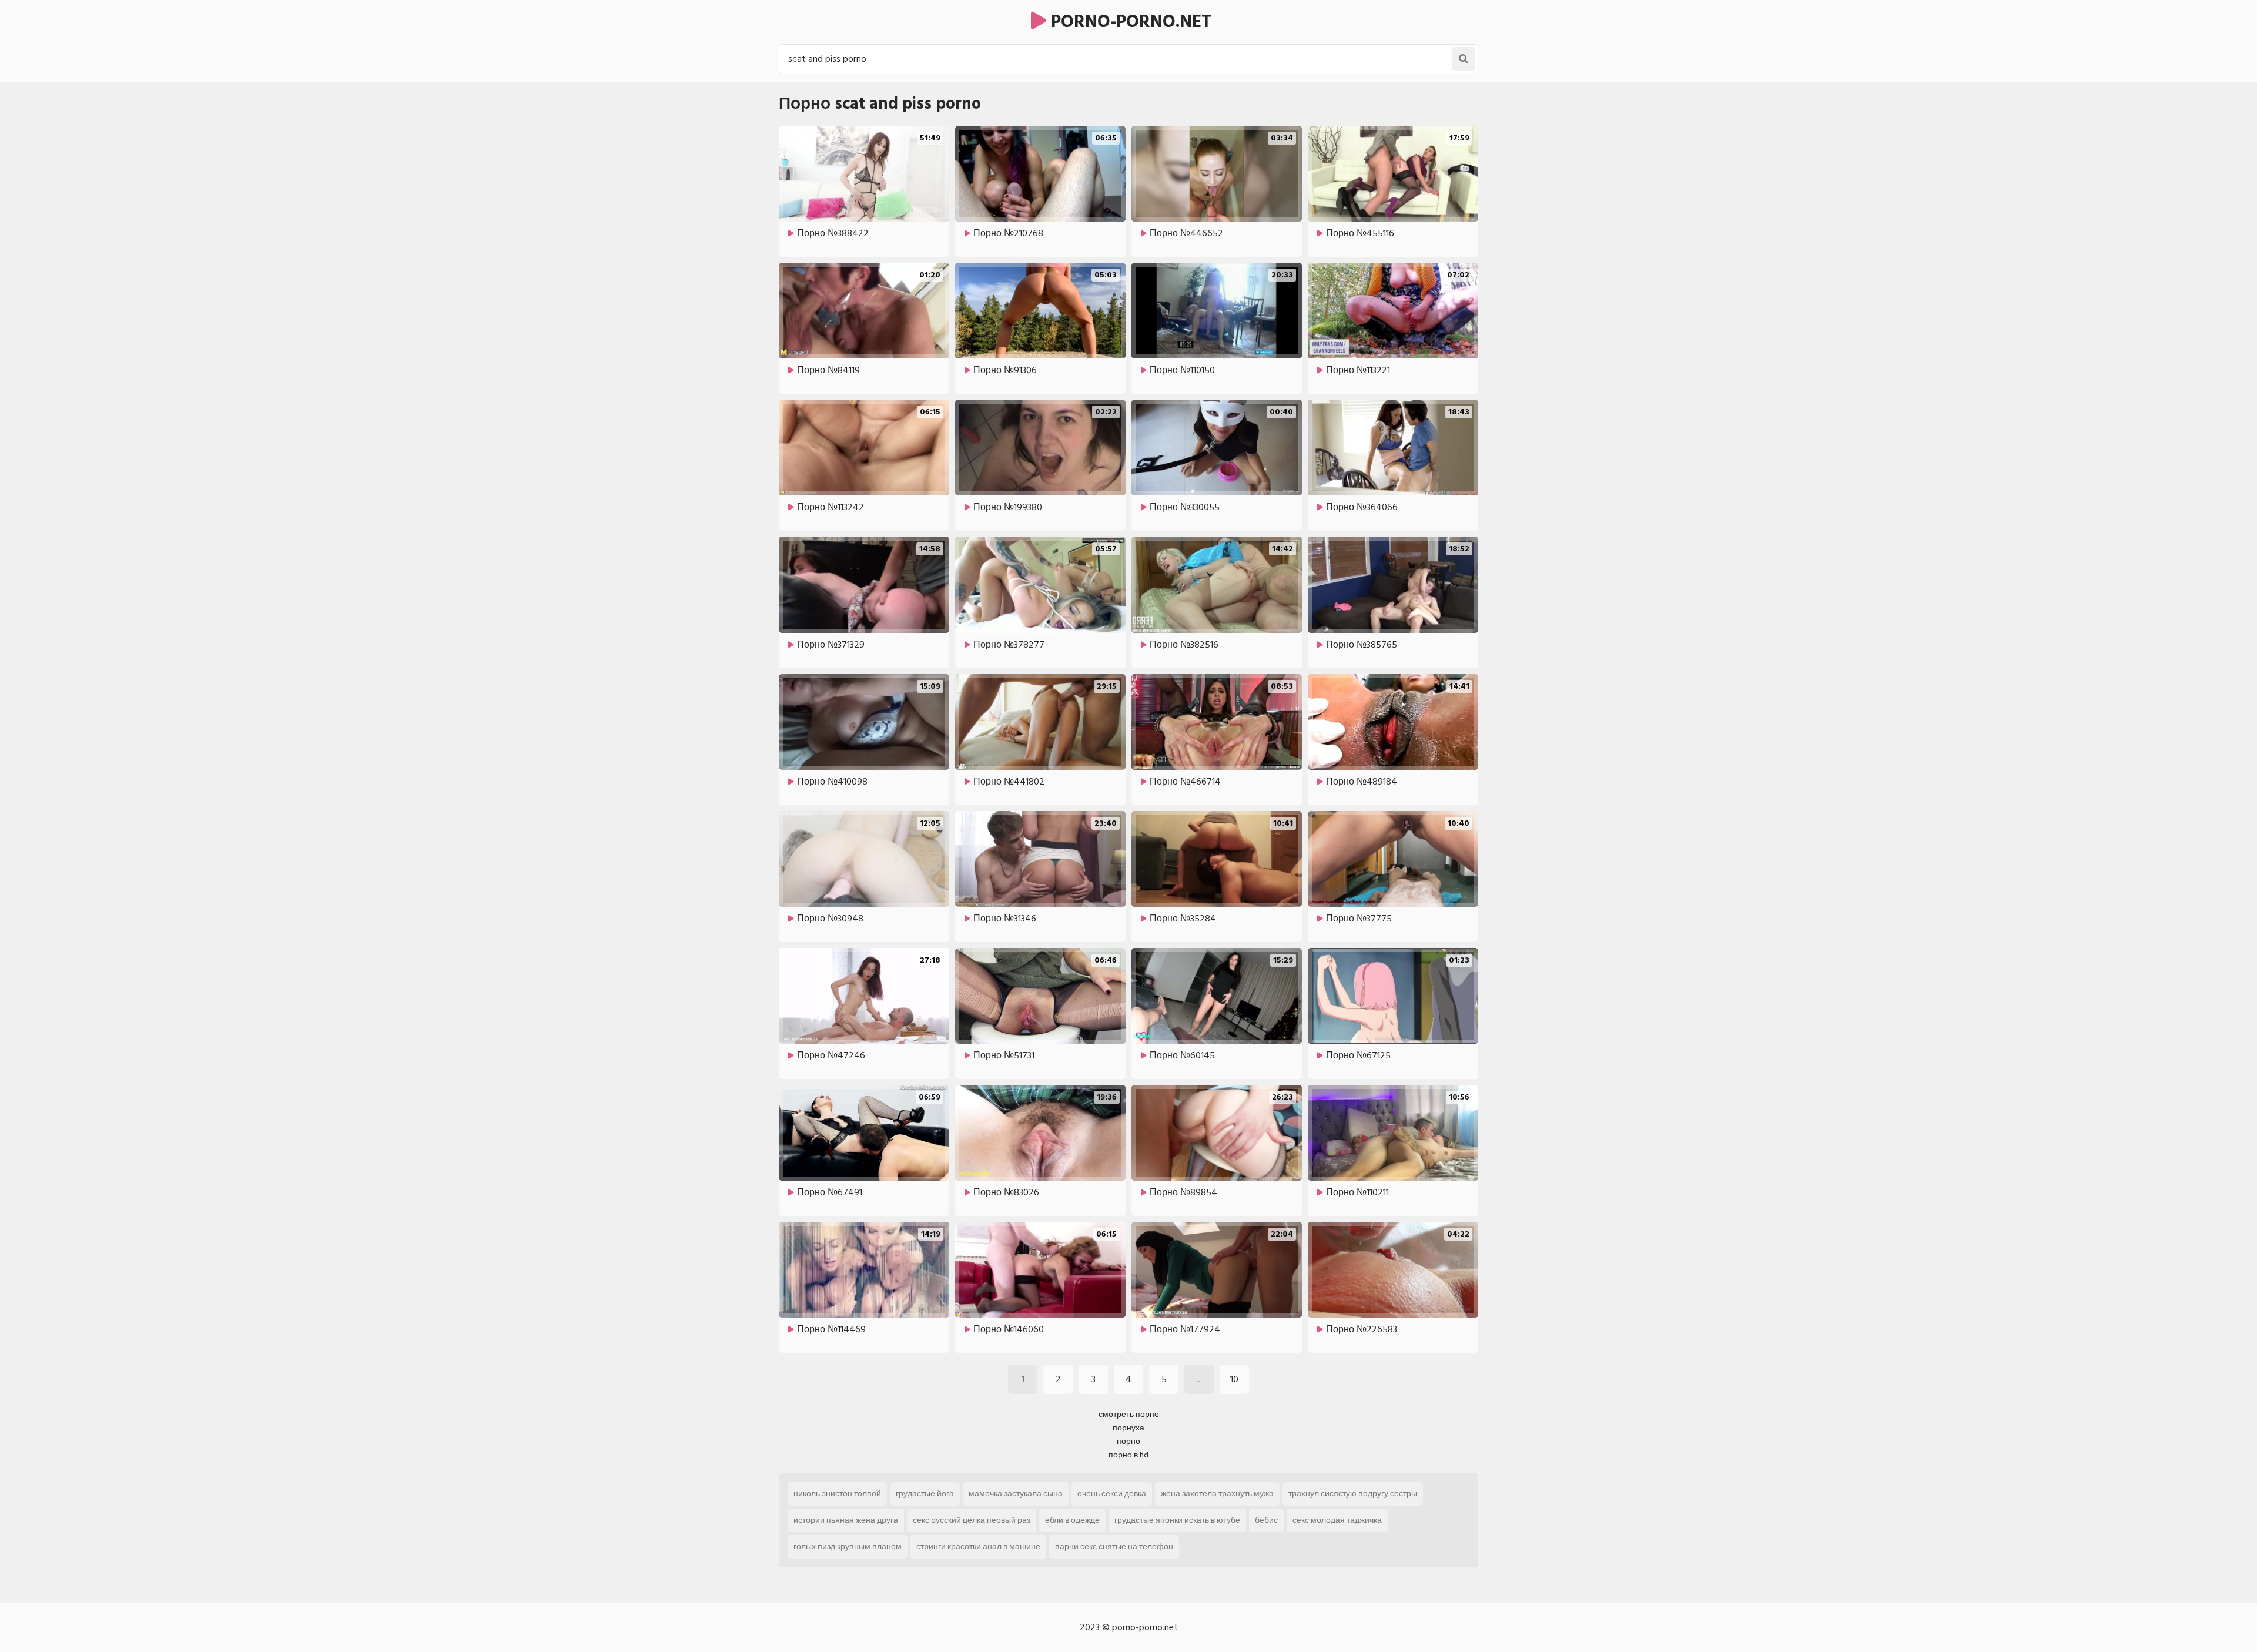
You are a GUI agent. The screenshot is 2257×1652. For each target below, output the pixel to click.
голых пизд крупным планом (848, 1547)
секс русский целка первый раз (972, 1520)
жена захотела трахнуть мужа (1217, 1494)
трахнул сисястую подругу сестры (1353, 1494)
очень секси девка (1112, 1494)
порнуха (1128, 1428)
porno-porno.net (1129, 22)
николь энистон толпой (837, 1494)
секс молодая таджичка (1337, 1520)
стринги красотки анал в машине (978, 1547)
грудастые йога (925, 1494)
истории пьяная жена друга (846, 1520)
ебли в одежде (1072, 1520)
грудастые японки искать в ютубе (1177, 1520)
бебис (1266, 1520)
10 (1234, 1379)
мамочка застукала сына (1016, 1494)
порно (1128, 1441)
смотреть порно (1129, 1414)
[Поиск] (1464, 59)
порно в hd (1128, 1455)
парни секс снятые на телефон (1114, 1547)
